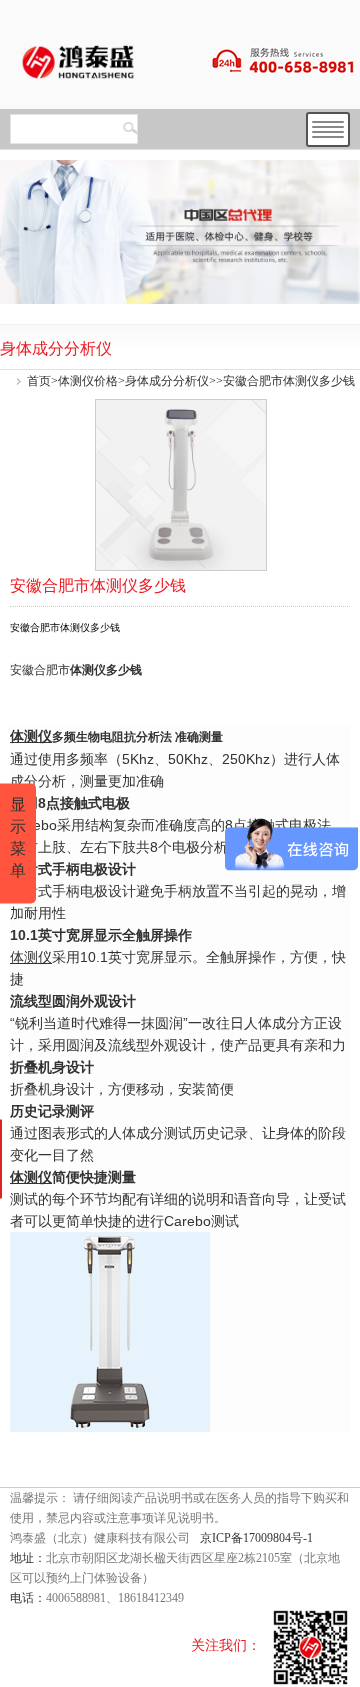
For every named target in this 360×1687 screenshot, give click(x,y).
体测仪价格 (88, 381)
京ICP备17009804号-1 (256, 1538)
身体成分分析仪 (167, 381)
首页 (39, 381)
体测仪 (88, 670)
